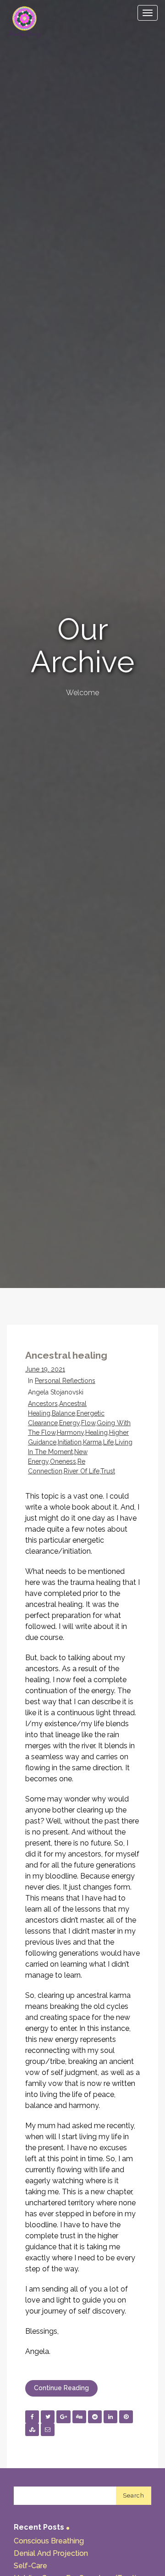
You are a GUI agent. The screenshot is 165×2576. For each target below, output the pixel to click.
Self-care (30, 2566)
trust (108, 1471)
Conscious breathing (49, 2541)
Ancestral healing (66, 1355)
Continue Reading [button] (61, 2388)
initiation (70, 1442)
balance (63, 1413)
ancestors (43, 1404)
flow (88, 1423)
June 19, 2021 (45, 1369)
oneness (63, 1461)
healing (96, 1433)
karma (92, 1442)
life (108, 1442)
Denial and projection (51, 2553)
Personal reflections (65, 1381)
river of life (82, 1471)
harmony (70, 1433)
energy (69, 1423)
